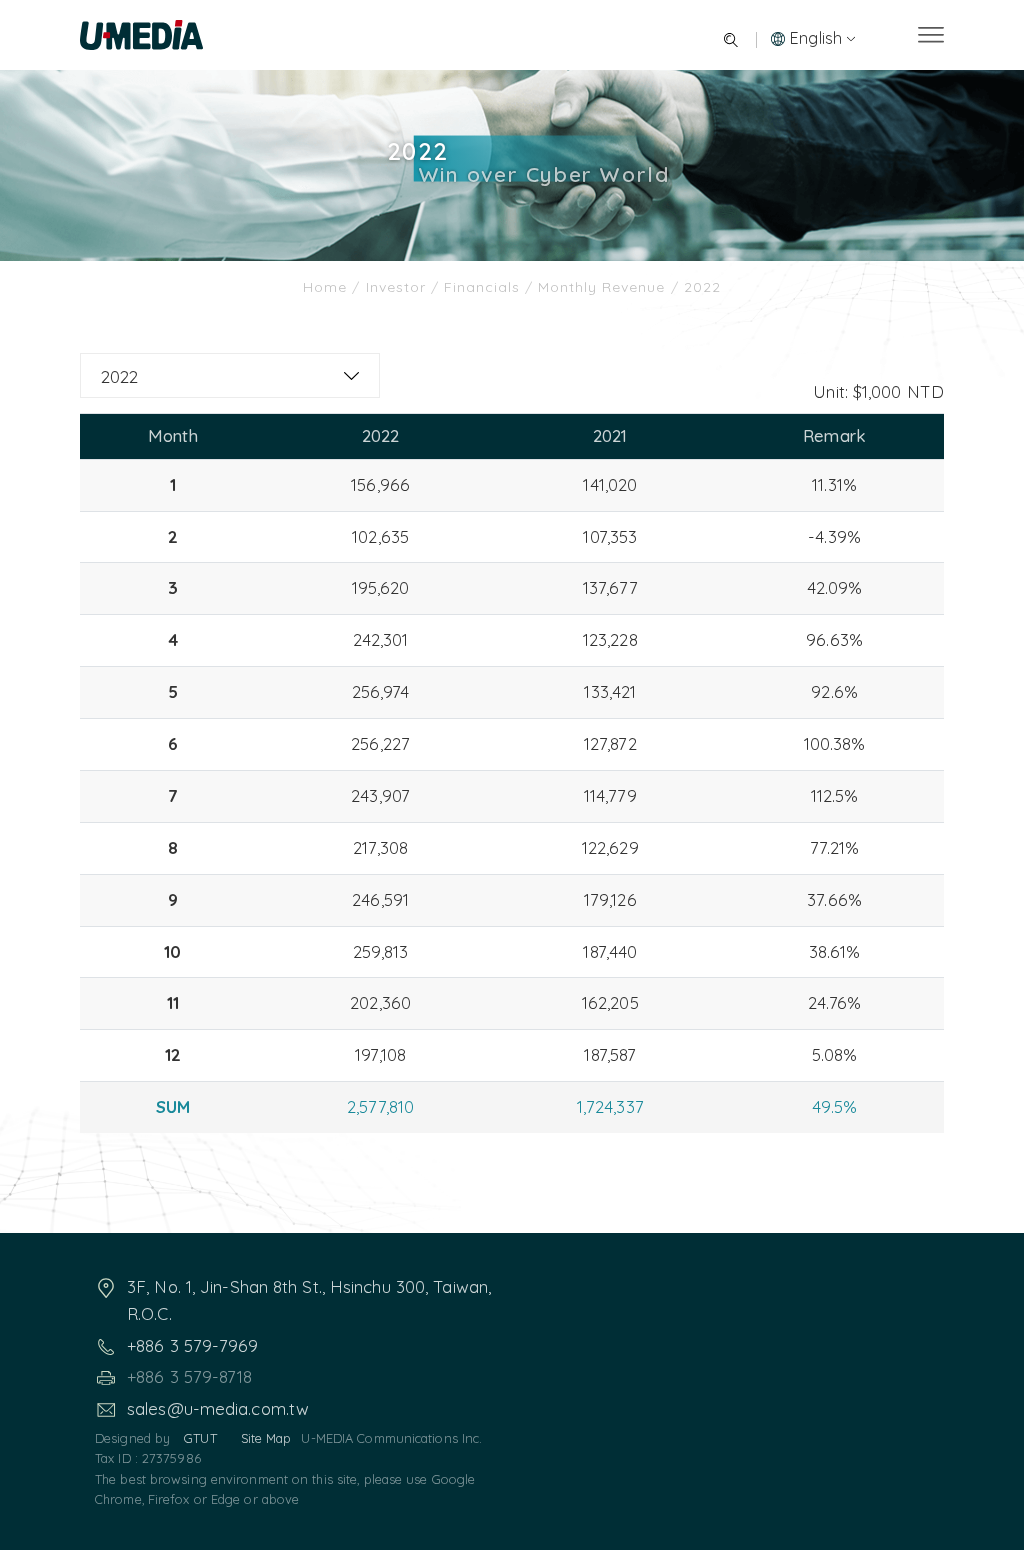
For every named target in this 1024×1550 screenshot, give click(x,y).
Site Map (266, 1438)
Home (327, 287)
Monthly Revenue (601, 287)
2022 (119, 376)
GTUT (200, 1438)
